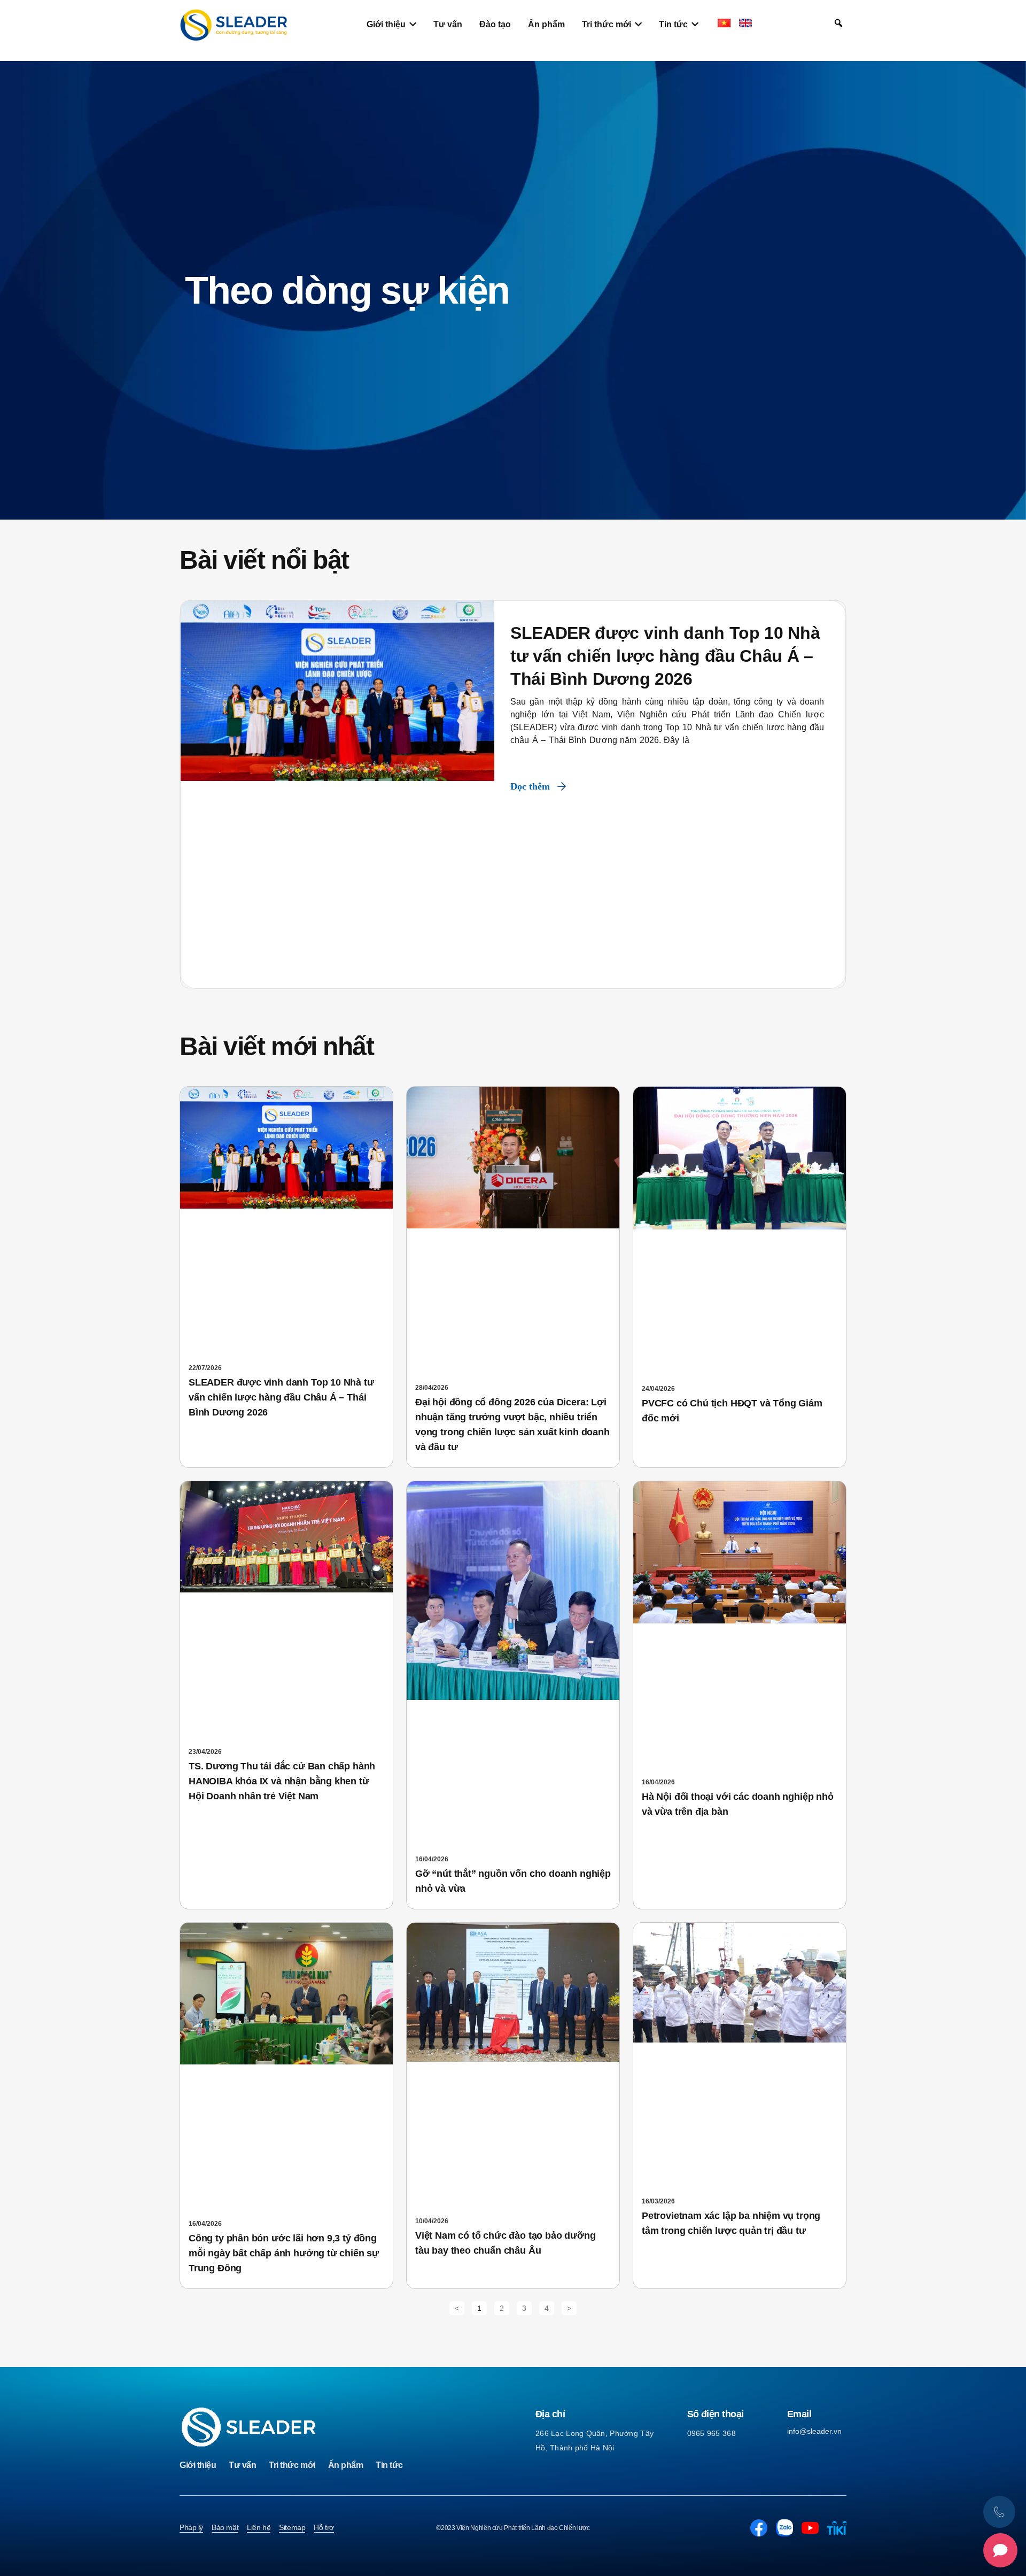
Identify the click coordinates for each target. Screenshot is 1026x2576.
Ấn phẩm (346, 2465)
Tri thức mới (292, 2465)
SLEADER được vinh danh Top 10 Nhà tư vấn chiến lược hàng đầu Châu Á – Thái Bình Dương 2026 (665, 656)
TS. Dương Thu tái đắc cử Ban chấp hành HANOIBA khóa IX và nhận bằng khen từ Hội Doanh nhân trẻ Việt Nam (282, 1781)
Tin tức (389, 2465)
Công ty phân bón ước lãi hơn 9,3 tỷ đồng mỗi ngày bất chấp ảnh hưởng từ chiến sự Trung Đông (284, 2253)
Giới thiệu (198, 2465)
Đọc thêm (530, 786)
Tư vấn (242, 2465)
